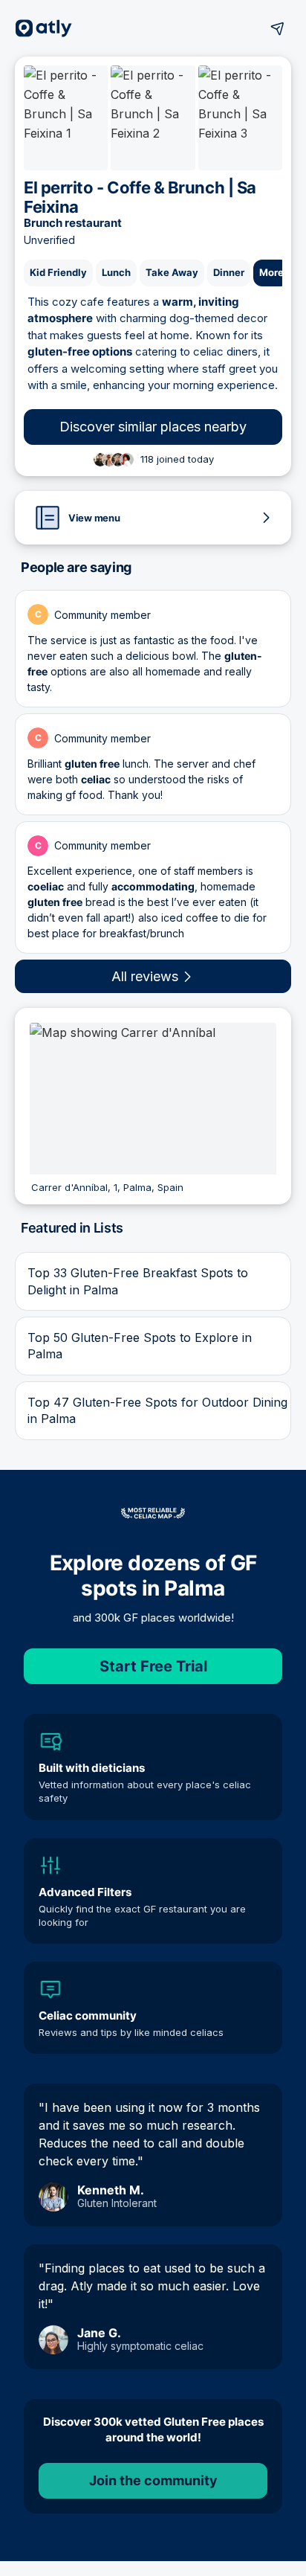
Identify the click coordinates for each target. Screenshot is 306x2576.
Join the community (153, 2480)
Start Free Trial (153, 1666)
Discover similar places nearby (153, 427)
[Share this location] (278, 28)
